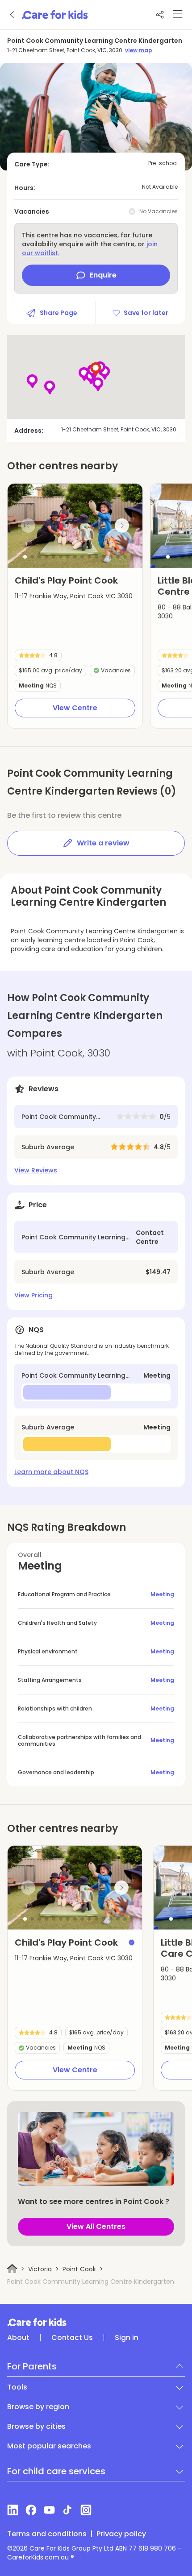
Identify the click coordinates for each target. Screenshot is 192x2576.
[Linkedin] (13, 2510)
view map (139, 50)
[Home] (12, 2269)
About (18, 2338)
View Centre (75, 708)
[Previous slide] (28, 526)
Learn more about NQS (51, 1472)
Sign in (127, 2338)
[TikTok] (68, 2510)
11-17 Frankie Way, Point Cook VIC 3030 (74, 596)
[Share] (160, 15)
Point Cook (79, 2269)
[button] (25, 557)
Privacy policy (121, 2534)
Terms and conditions (47, 2534)
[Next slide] (122, 526)
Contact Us (72, 2338)
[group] (75, 526)
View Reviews (36, 1170)
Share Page (58, 313)
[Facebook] (31, 2510)
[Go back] (13, 15)
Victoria (40, 2269)
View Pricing (33, 1295)
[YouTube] (49, 2510)
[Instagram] (86, 2510)
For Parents (32, 2366)
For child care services (56, 2471)
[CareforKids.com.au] (96, 2322)
